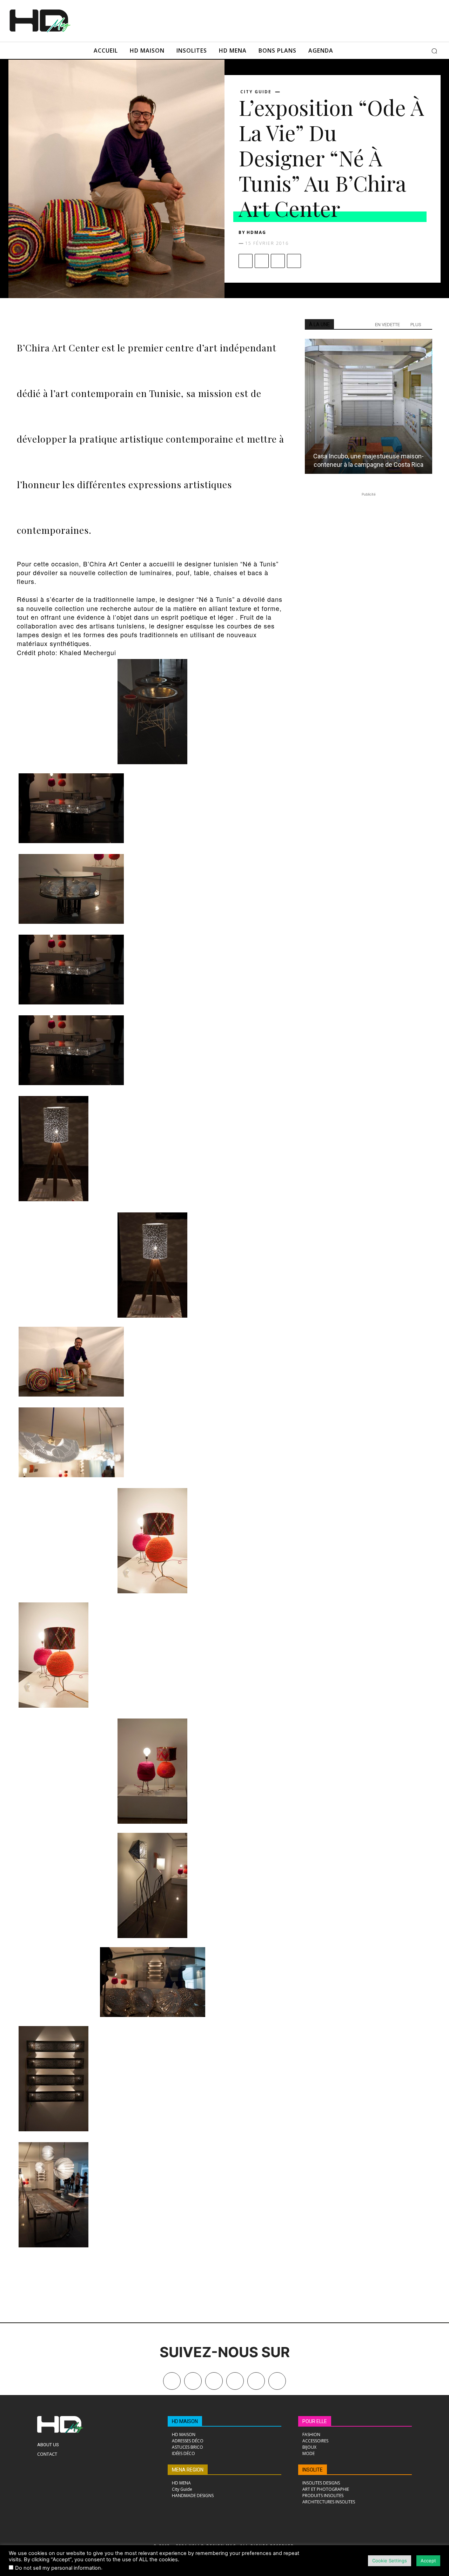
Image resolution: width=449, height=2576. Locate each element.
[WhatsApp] (294, 261)
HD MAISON (185, 2421)
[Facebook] (246, 261)
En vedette (387, 325)
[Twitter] (277, 2381)
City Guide (256, 92)
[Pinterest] (278, 261)
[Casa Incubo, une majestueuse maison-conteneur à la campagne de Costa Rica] (368, 406)
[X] (262, 261)
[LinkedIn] (235, 2381)
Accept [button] (428, 2561)
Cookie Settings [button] (390, 2561)
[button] (434, 51)
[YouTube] (256, 2381)
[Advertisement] (248, 20)
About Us (48, 2445)
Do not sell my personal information (58, 2568)
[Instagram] (214, 2381)
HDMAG (256, 232)
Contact (47, 2454)
